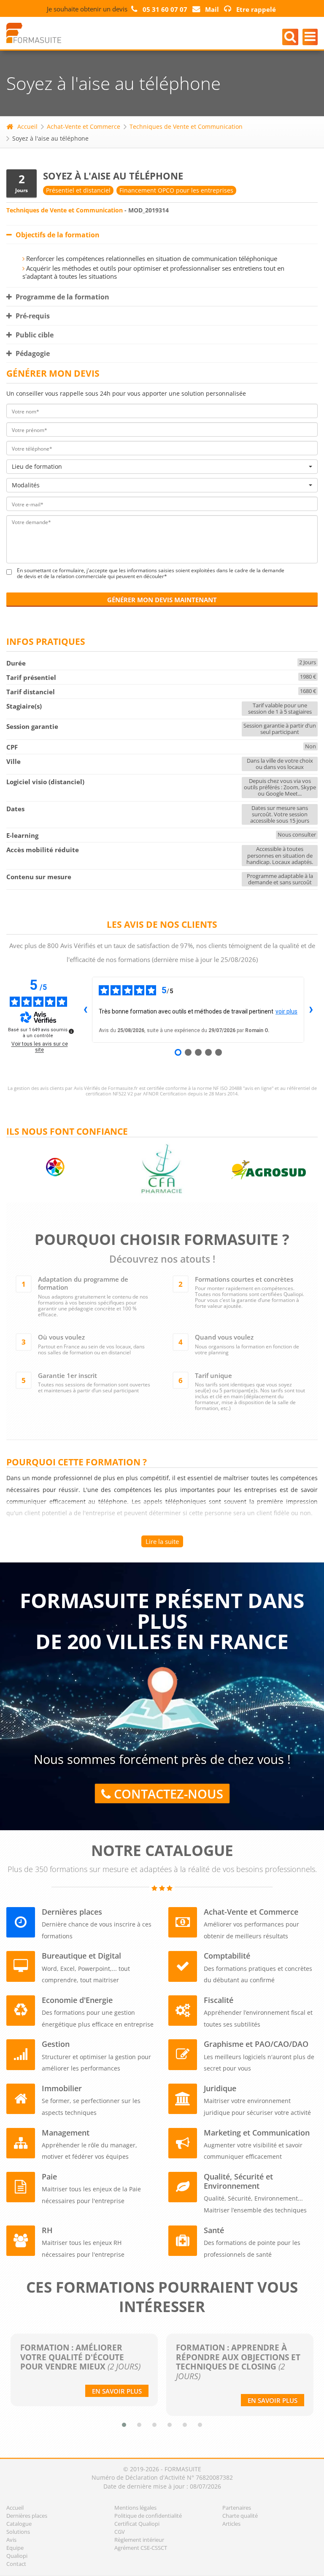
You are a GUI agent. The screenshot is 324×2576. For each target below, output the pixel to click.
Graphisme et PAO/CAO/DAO (256, 2044)
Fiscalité (219, 2000)
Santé (214, 2230)
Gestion (56, 2044)
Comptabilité (227, 1956)
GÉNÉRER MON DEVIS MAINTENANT (162, 600)
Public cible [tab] (34, 335)
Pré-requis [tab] (32, 316)
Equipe (15, 2548)
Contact (16, 2564)
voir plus (286, 1011)
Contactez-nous (167, 1794)
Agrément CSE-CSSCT (141, 2548)
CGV (120, 2532)
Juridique (220, 2088)
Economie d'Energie (77, 2000)
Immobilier (62, 2088)
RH (47, 2230)
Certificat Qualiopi (137, 2524)
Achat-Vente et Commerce (84, 126)
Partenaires (237, 2508)
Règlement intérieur (139, 2540)
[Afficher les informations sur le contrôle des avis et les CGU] (71, 1031)
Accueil (27, 126)
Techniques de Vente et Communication (186, 126)
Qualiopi (17, 2556)
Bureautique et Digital (81, 1956)
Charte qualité (240, 2516)
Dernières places (72, 1912)
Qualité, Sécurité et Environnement (238, 2181)
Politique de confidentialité (148, 2516)
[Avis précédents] (85, 1010)
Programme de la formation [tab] (62, 297)
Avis (11, 2540)
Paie (49, 2177)
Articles (231, 2524)
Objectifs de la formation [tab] (57, 235)
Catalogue (19, 2524)
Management (66, 2133)
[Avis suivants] (311, 1010)
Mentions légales (135, 2508)
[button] (124, 2425)
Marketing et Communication (257, 2133)
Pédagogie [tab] (32, 353)
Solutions (18, 2532)
